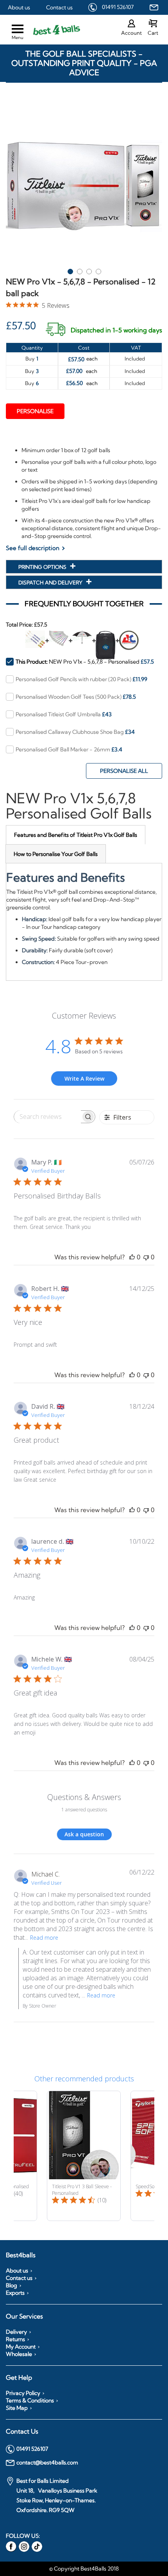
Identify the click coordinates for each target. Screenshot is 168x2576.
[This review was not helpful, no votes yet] (146, 1257)
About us (19, 7)
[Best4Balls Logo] (50, 30)
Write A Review (84, 1079)
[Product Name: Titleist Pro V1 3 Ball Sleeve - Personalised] (84, 2156)
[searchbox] (47, 1117)
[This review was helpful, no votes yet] (132, 1257)
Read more (44, 1938)
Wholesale (19, 2354)
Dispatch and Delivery (51, 582)
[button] (70, 270)
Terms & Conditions (30, 2400)
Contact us (59, 7)
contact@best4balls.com (47, 2462)
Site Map (17, 2408)
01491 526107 (118, 7)
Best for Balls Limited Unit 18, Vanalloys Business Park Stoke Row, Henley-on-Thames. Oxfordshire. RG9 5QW (57, 2495)
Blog (12, 2285)
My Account (21, 2347)
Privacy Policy (23, 2393)
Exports (15, 2293)
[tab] (76, 835)
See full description (33, 548)
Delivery (16, 2332)
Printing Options (43, 567)
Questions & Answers (84, 1797)
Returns (15, 2339)
